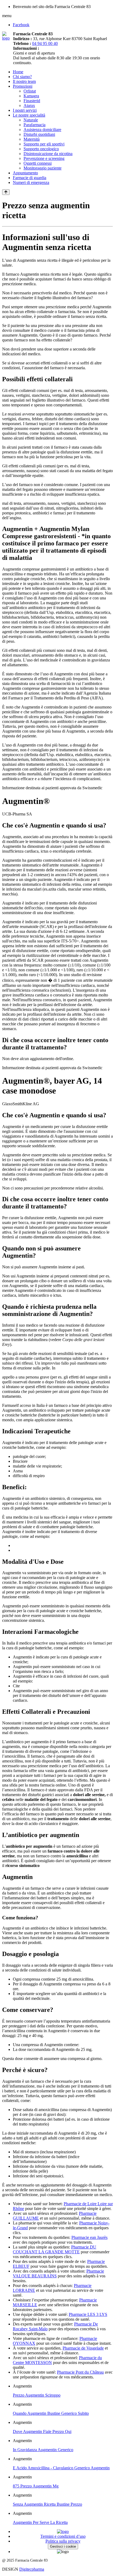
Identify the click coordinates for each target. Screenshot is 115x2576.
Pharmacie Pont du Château (80, 2372)
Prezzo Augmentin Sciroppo (37, 2395)
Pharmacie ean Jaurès (89, 2237)
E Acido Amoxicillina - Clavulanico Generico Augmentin (61, 2468)
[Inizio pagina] (6, 192)
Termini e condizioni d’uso (63, 2536)
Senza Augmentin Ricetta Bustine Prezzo (47, 2504)
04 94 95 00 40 (45, 43)
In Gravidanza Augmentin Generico (43, 2450)
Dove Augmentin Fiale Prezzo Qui (42, 2431)
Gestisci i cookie (63, 2546)
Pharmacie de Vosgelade (83, 2348)
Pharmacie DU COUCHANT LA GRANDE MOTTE (55, 2249)
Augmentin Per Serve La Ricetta (40, 2522)
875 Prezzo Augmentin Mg (36, 2486)
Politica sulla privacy (63, 2541)
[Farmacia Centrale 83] (8, 38)
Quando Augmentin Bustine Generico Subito (51, 2413)
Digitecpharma (32, 2569)
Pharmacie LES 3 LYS (88, 2314)
